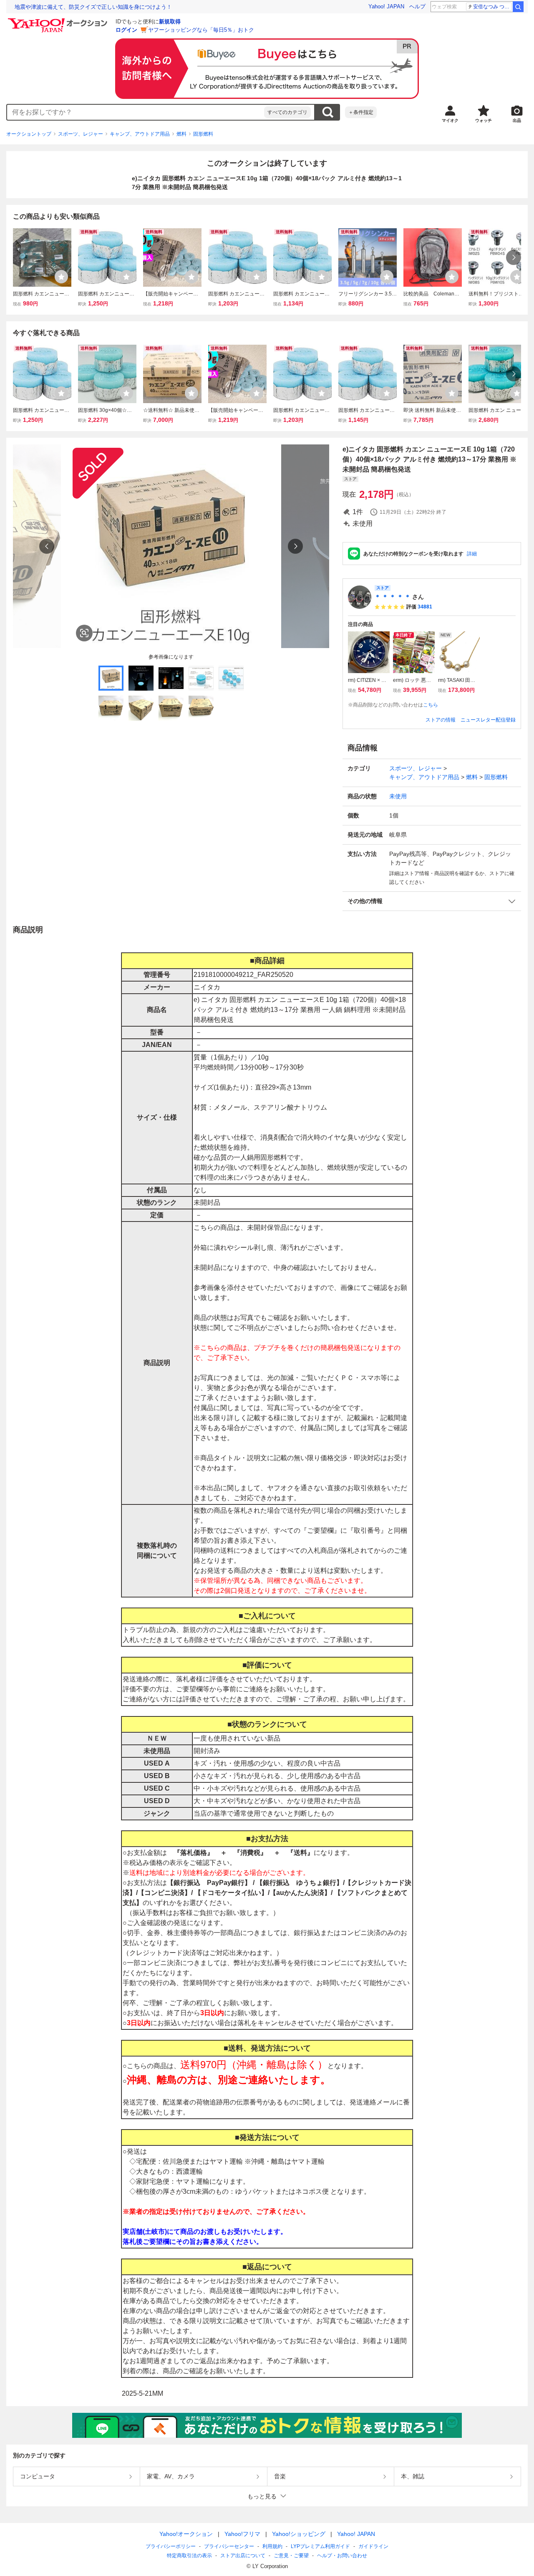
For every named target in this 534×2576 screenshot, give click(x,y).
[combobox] (136, 112)
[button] (432, 901)
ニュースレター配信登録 (488, 720)
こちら (431, 705)
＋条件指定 (361, 112)
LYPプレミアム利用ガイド (320, 2546)
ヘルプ (417, 6)
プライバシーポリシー (171, 2546)
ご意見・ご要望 (291, 2556)
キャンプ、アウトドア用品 (140, 134)
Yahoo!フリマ (242, 2534)
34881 (425, 607)
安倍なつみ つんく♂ (492, 7)
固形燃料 (203, 134)
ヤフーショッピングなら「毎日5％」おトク (201, 30)
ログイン (126, 30)
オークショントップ (29, 134)
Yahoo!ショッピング (299, 2534)
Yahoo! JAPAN (386, 6)
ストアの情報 (441, 720)
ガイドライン (373, 2546)
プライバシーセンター (229, 2546)
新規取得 (170, 21)
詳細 (472, 554)
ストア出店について (243, 2556)
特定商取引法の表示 (189, 2556)
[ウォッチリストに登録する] (61, 277)
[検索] (518, 7)
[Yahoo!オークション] (59, 20)
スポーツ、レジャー (81, 134)
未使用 (398, 796)
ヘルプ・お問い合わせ (342, 2556)
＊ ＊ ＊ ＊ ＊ (393, 597)
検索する (327, 112)
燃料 (181, 134)
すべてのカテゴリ (287, 112)
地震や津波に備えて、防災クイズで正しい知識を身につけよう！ (93, 7)
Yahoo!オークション (186, 2534)
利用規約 (272, 2546)
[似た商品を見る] (84, 633)
